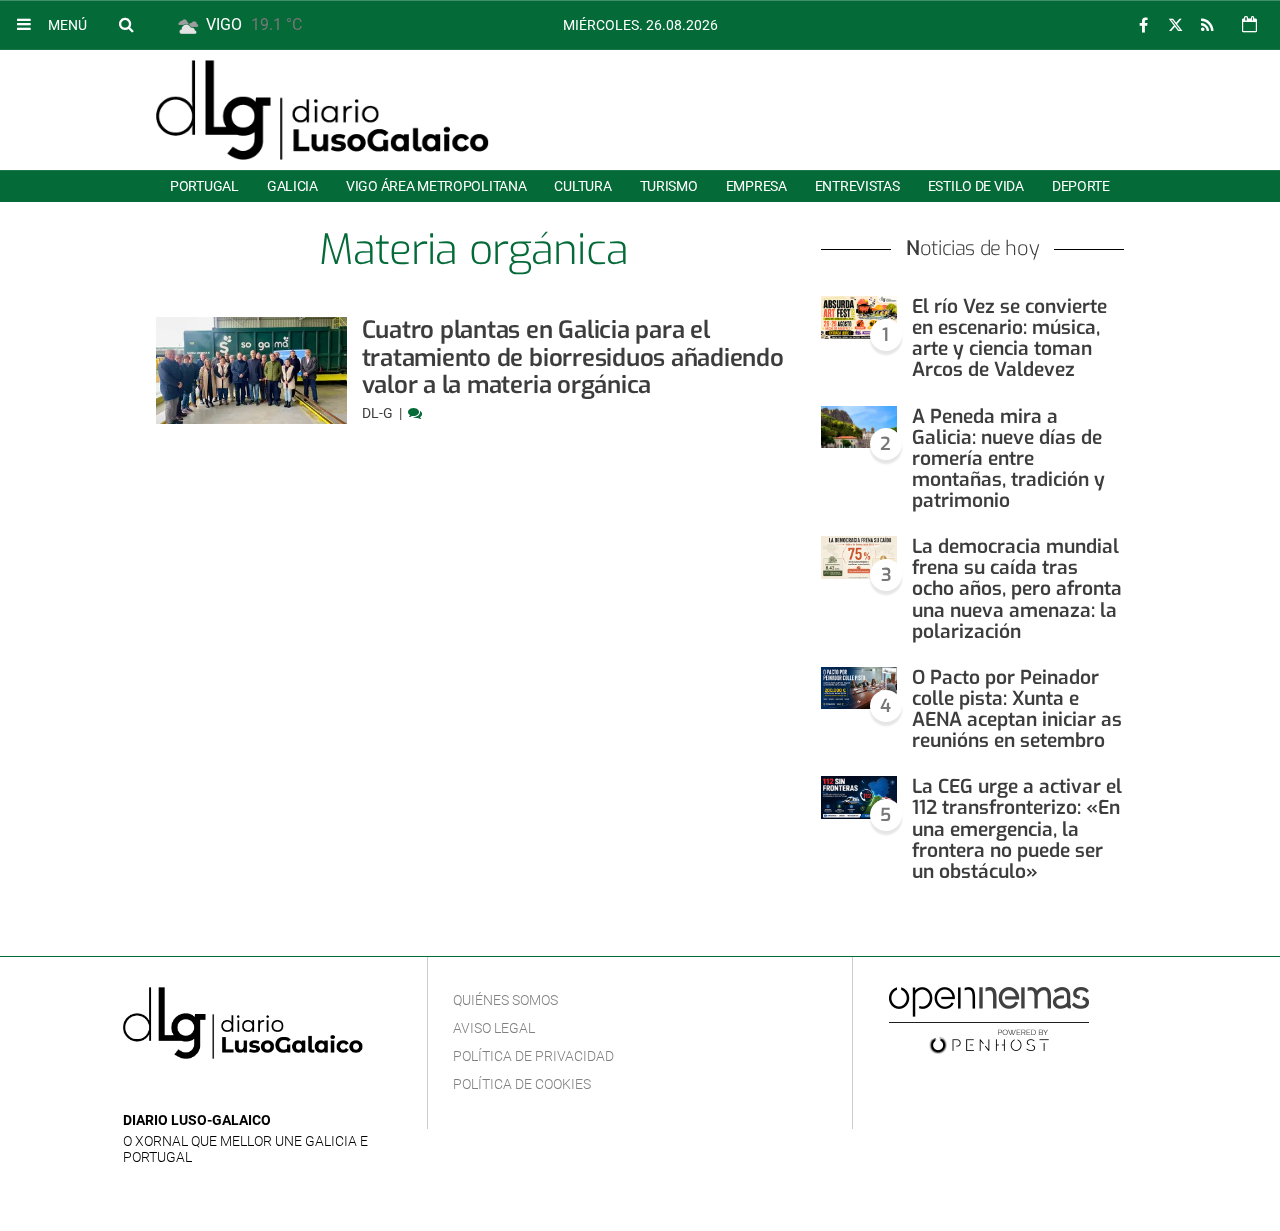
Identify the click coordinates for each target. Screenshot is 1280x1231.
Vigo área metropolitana (436, 186)
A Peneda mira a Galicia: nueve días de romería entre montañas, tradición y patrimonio (1008, 459)
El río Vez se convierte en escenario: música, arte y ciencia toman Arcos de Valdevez (1009, 338)
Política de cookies (522, 1084)
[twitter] (1175, 25)
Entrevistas (857, 186)
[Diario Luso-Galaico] (322, 110)
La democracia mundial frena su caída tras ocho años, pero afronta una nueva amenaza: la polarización (1017, 589)
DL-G (379, 413)
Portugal (204, 186)
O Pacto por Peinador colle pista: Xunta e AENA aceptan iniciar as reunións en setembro (1017, 709)
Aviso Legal (494, 1028)
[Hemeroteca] (1249, 24)
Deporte (1081, 186)
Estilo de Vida (976, 186)
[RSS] (1207, 25)
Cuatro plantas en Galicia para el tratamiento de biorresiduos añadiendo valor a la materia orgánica (573, 357)
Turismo (669, 186)
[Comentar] (415, 413)
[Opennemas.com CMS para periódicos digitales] (989, 1019)
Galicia (292, 186)
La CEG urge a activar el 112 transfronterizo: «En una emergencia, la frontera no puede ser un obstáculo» (1017, 829)
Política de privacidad (533, 1056)
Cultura (582, 186)
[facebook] (1143, 25)
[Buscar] (126, 24)
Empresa (756, 186)
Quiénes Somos (505, 1000)
